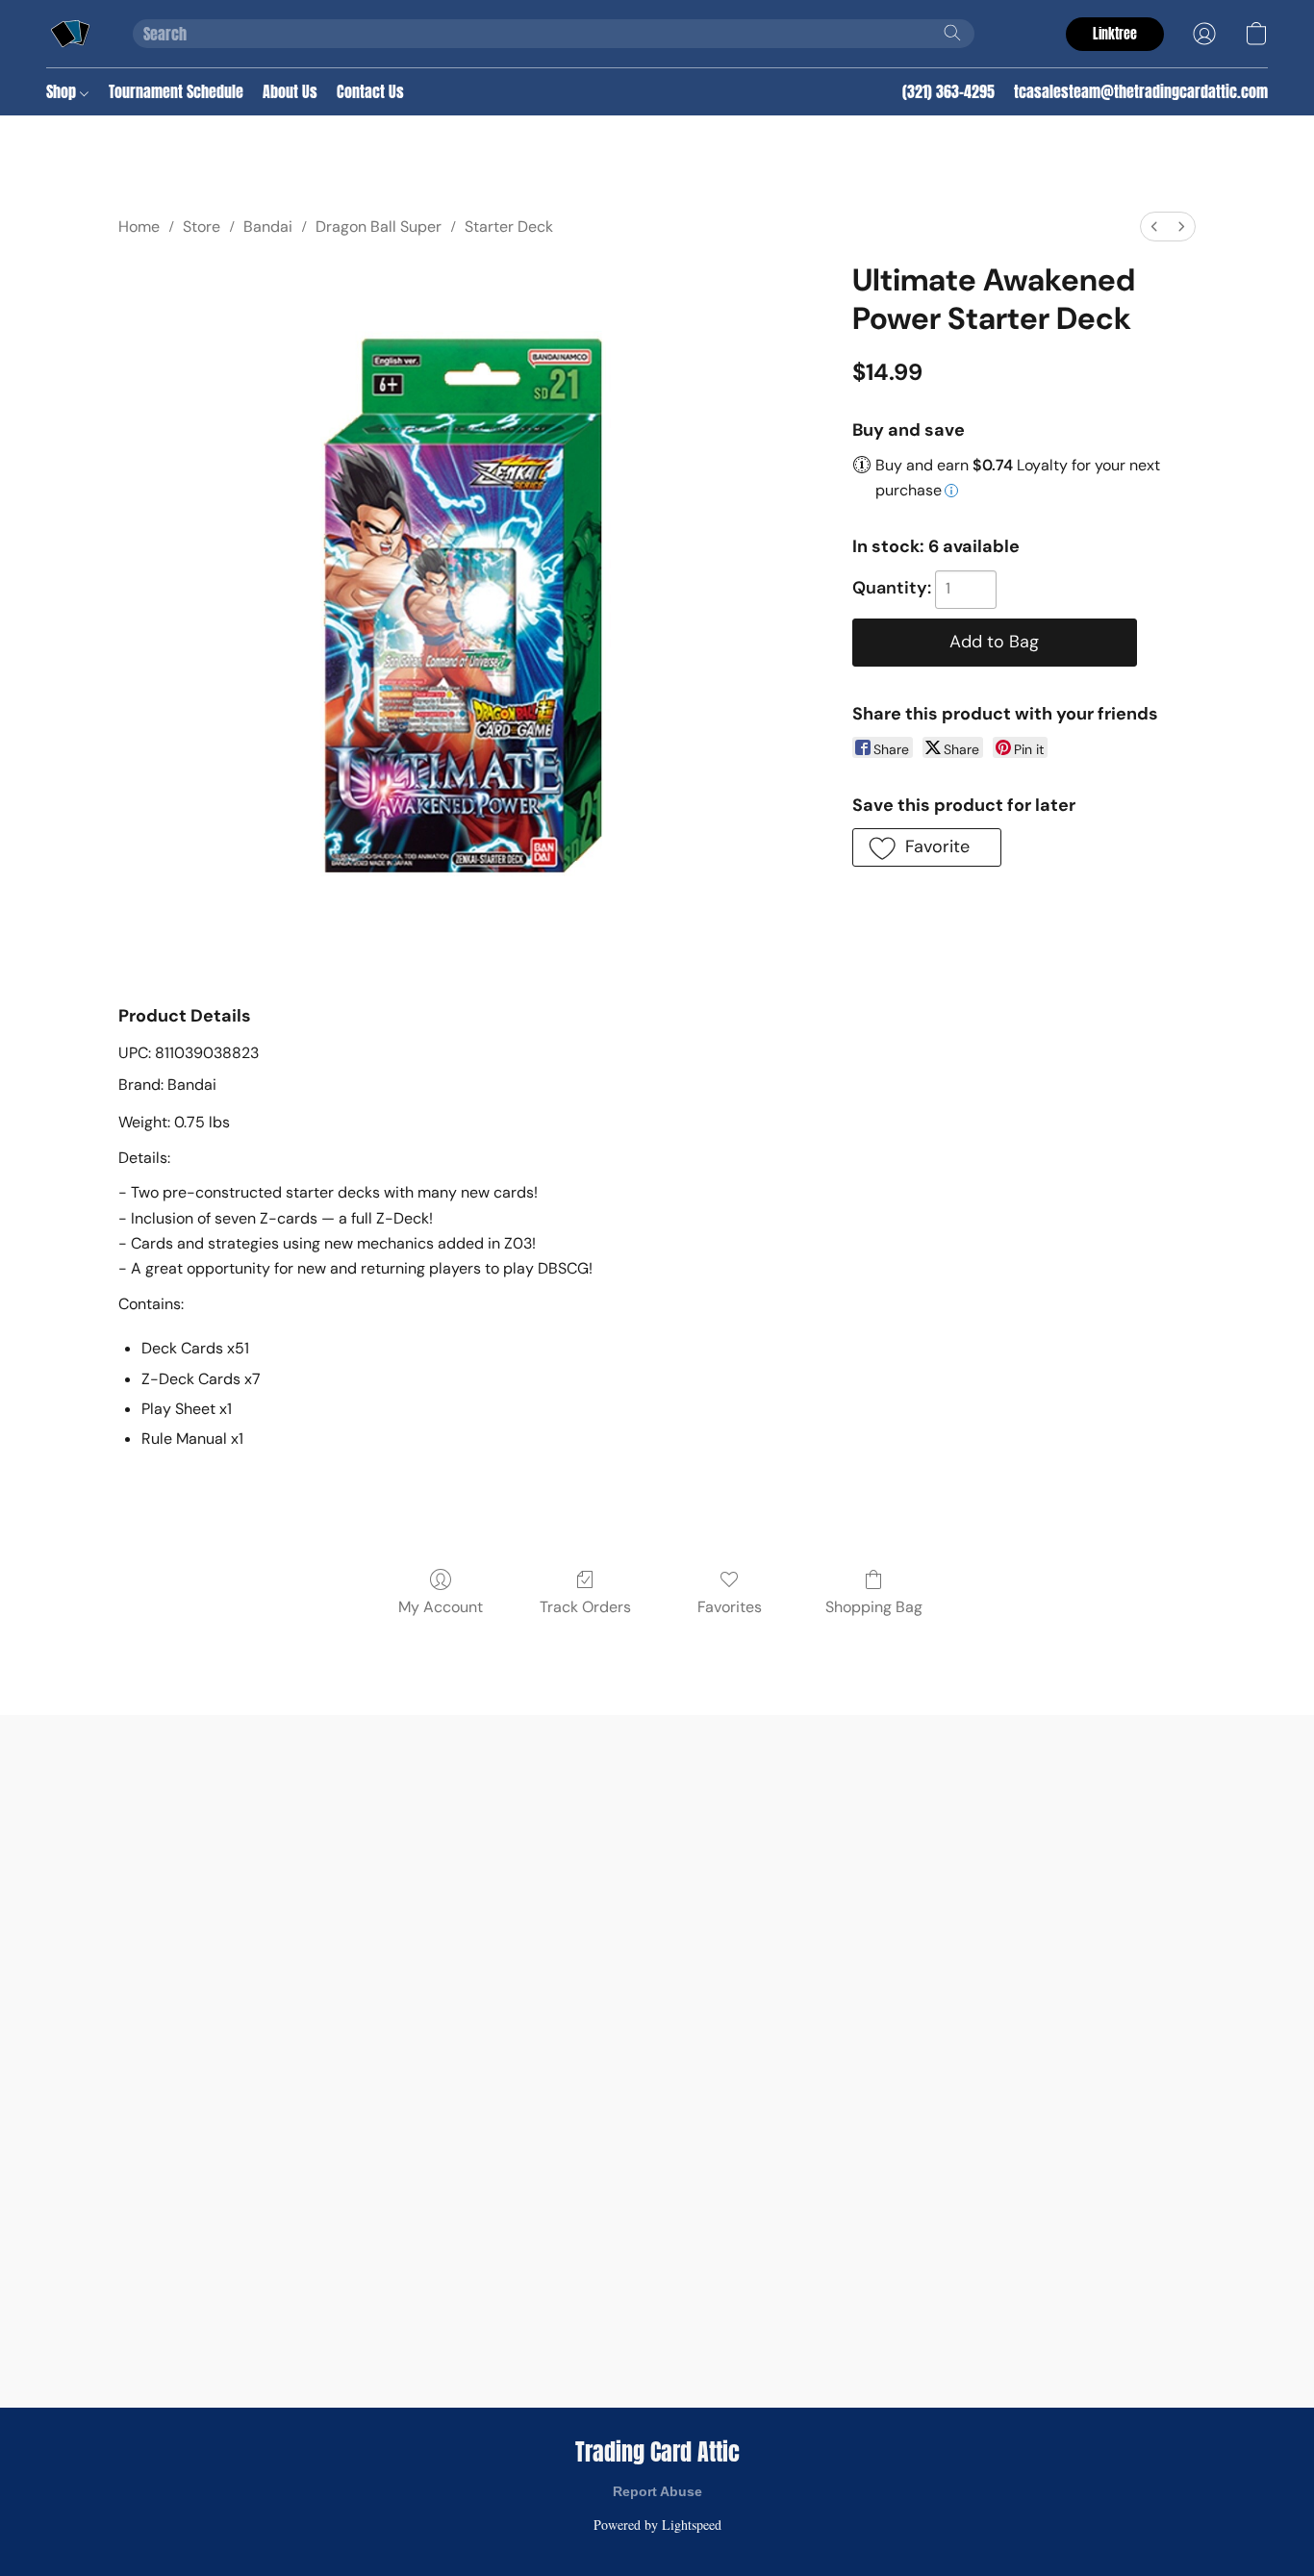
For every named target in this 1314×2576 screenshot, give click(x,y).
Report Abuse (657, 2491)
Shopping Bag (874, 1607)
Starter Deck (509, 227)
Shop (63, 91)
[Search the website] (952, 33)
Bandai (268, 227)
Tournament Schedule (176, 91)
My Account (441, 1607)
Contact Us (370, 91)
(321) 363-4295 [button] (948, 91)
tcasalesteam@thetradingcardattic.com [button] (1141, 91)
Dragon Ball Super (379, 227)
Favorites (730, 1607)
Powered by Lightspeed (657, 2525)
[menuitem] (1154, 227)
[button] (70, 34)
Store (202, 227)
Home (139, 227)
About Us (290, 91)
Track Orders (585, 1607)
